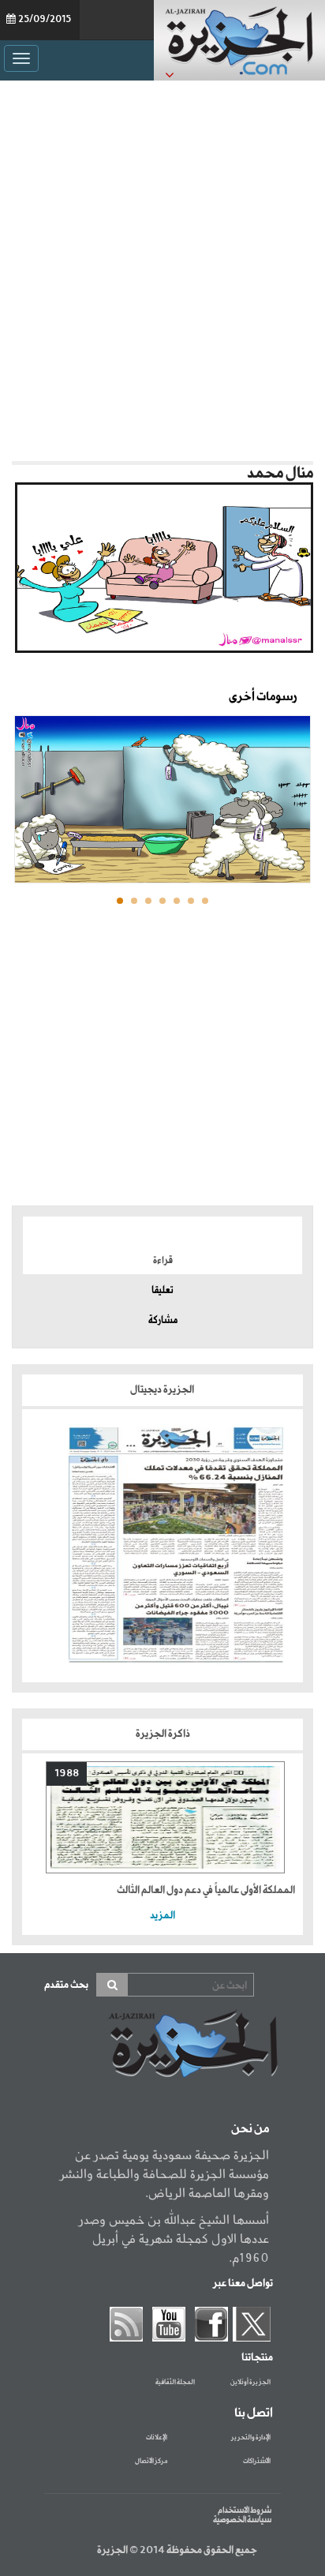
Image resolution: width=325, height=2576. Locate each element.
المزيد (162, 1916)
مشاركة (163, 1321)
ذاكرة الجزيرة (163, 1734)
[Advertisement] (162, 267)
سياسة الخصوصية (242, 2520)
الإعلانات (157, 2438)
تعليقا (162, 1291)
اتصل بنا (254, 2413)
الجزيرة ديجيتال (163, 1390)
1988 (67, 1774)
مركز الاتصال (151, 2462)
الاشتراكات (257, 2462)
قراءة (163, 1261)
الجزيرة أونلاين (250, 2383)
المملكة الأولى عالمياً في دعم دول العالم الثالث (206, 1890)
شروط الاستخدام (245, 2510)
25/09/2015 (45, 20)
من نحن (250, 2129)
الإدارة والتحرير (251, 2438)
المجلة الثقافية (175, 2383)
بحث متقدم (66, 1985)
